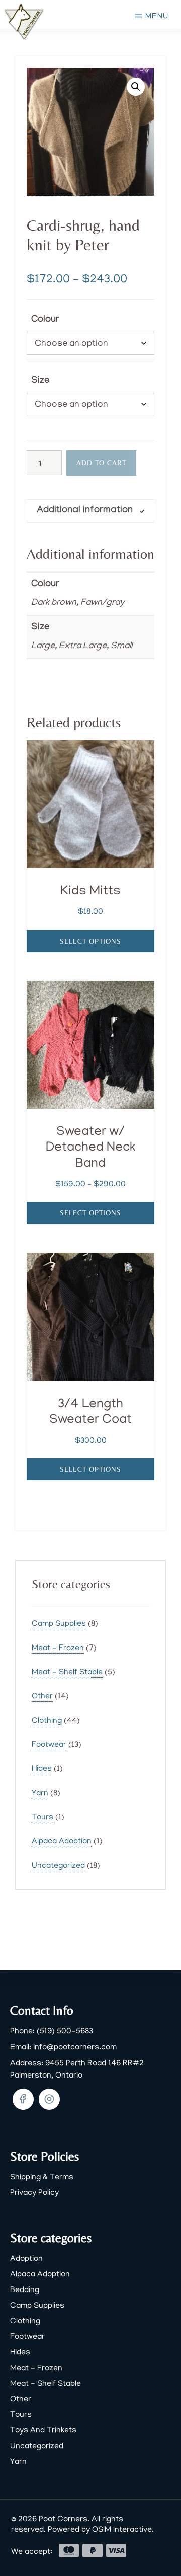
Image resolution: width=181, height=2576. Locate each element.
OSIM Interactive (122, 2530)
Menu (157, 17)
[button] (136, 87)
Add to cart (101, 463)
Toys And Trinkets (43, 2431)
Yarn (40, 1794)
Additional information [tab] (85, 511)
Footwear (49, 1745)
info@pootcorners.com (75, 2048)
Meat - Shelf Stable (67, 1673)
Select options (90, 941)
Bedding (25, 2291)
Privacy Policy (34, 2193)
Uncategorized (58, 1866)
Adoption (26, 2259)
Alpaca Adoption (62, 1842)
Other (42, 1697)
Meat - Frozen (58, 1649)
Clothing (47, 1721)
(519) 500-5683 (65, 2032)
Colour (45, 320)
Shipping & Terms (42, 2178)
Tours (42, 1818)
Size (40, 381)
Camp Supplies (59, 1624)
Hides (42, 1769)
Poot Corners (63, 2520)
